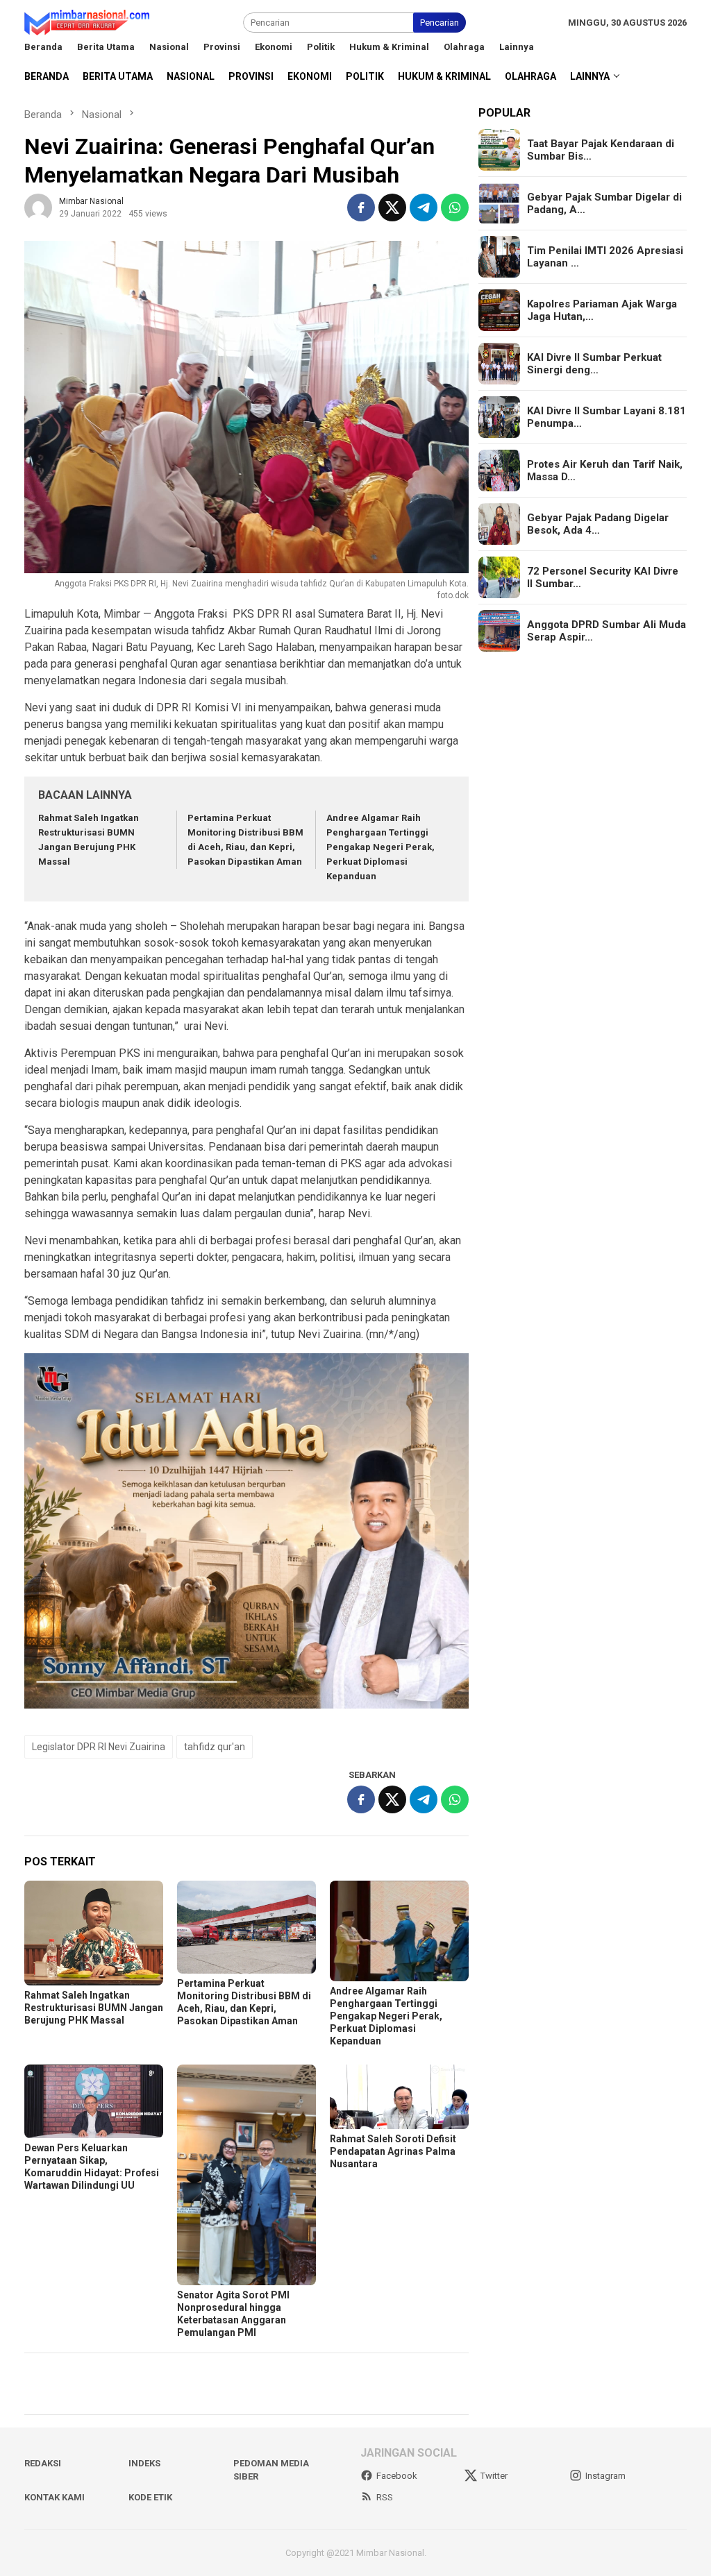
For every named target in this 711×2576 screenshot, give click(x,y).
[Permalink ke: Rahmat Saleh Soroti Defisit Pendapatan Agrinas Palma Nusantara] (399, 2097)
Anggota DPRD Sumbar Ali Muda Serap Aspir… (607, 631)
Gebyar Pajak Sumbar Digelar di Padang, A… (604, 203)
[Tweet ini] (392, 207)
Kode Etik (150, 2497)
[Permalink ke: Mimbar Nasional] (38, 206)
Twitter (494, 2476)
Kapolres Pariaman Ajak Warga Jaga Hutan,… (602, 310)
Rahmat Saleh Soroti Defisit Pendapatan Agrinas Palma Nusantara (393, 2151)
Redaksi (43, 2463)
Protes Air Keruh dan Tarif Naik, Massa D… (605, 471)
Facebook (397, 2476)
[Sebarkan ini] (361, 207)
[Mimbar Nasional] (90, 22)
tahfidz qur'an (215, 1747)
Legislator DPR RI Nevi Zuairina (99, 1747)
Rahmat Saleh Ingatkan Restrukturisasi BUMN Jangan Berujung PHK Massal (94, 2008)
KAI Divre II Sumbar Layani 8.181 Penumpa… (607, 417)
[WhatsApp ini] (455, 207)
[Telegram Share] (424, 207)
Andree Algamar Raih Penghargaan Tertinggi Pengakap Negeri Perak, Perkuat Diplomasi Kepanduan (380, 847)
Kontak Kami (55, 2497)
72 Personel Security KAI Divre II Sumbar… (603, 577)
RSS (385, 2497)
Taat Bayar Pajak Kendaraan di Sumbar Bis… (601, 150)
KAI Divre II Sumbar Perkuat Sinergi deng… (594, 364)
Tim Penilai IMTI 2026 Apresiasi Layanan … (605, 257)
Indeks (144, 2463)
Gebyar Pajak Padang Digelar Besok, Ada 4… (598, 524)
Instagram (605, 2476)
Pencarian (440, 23)
